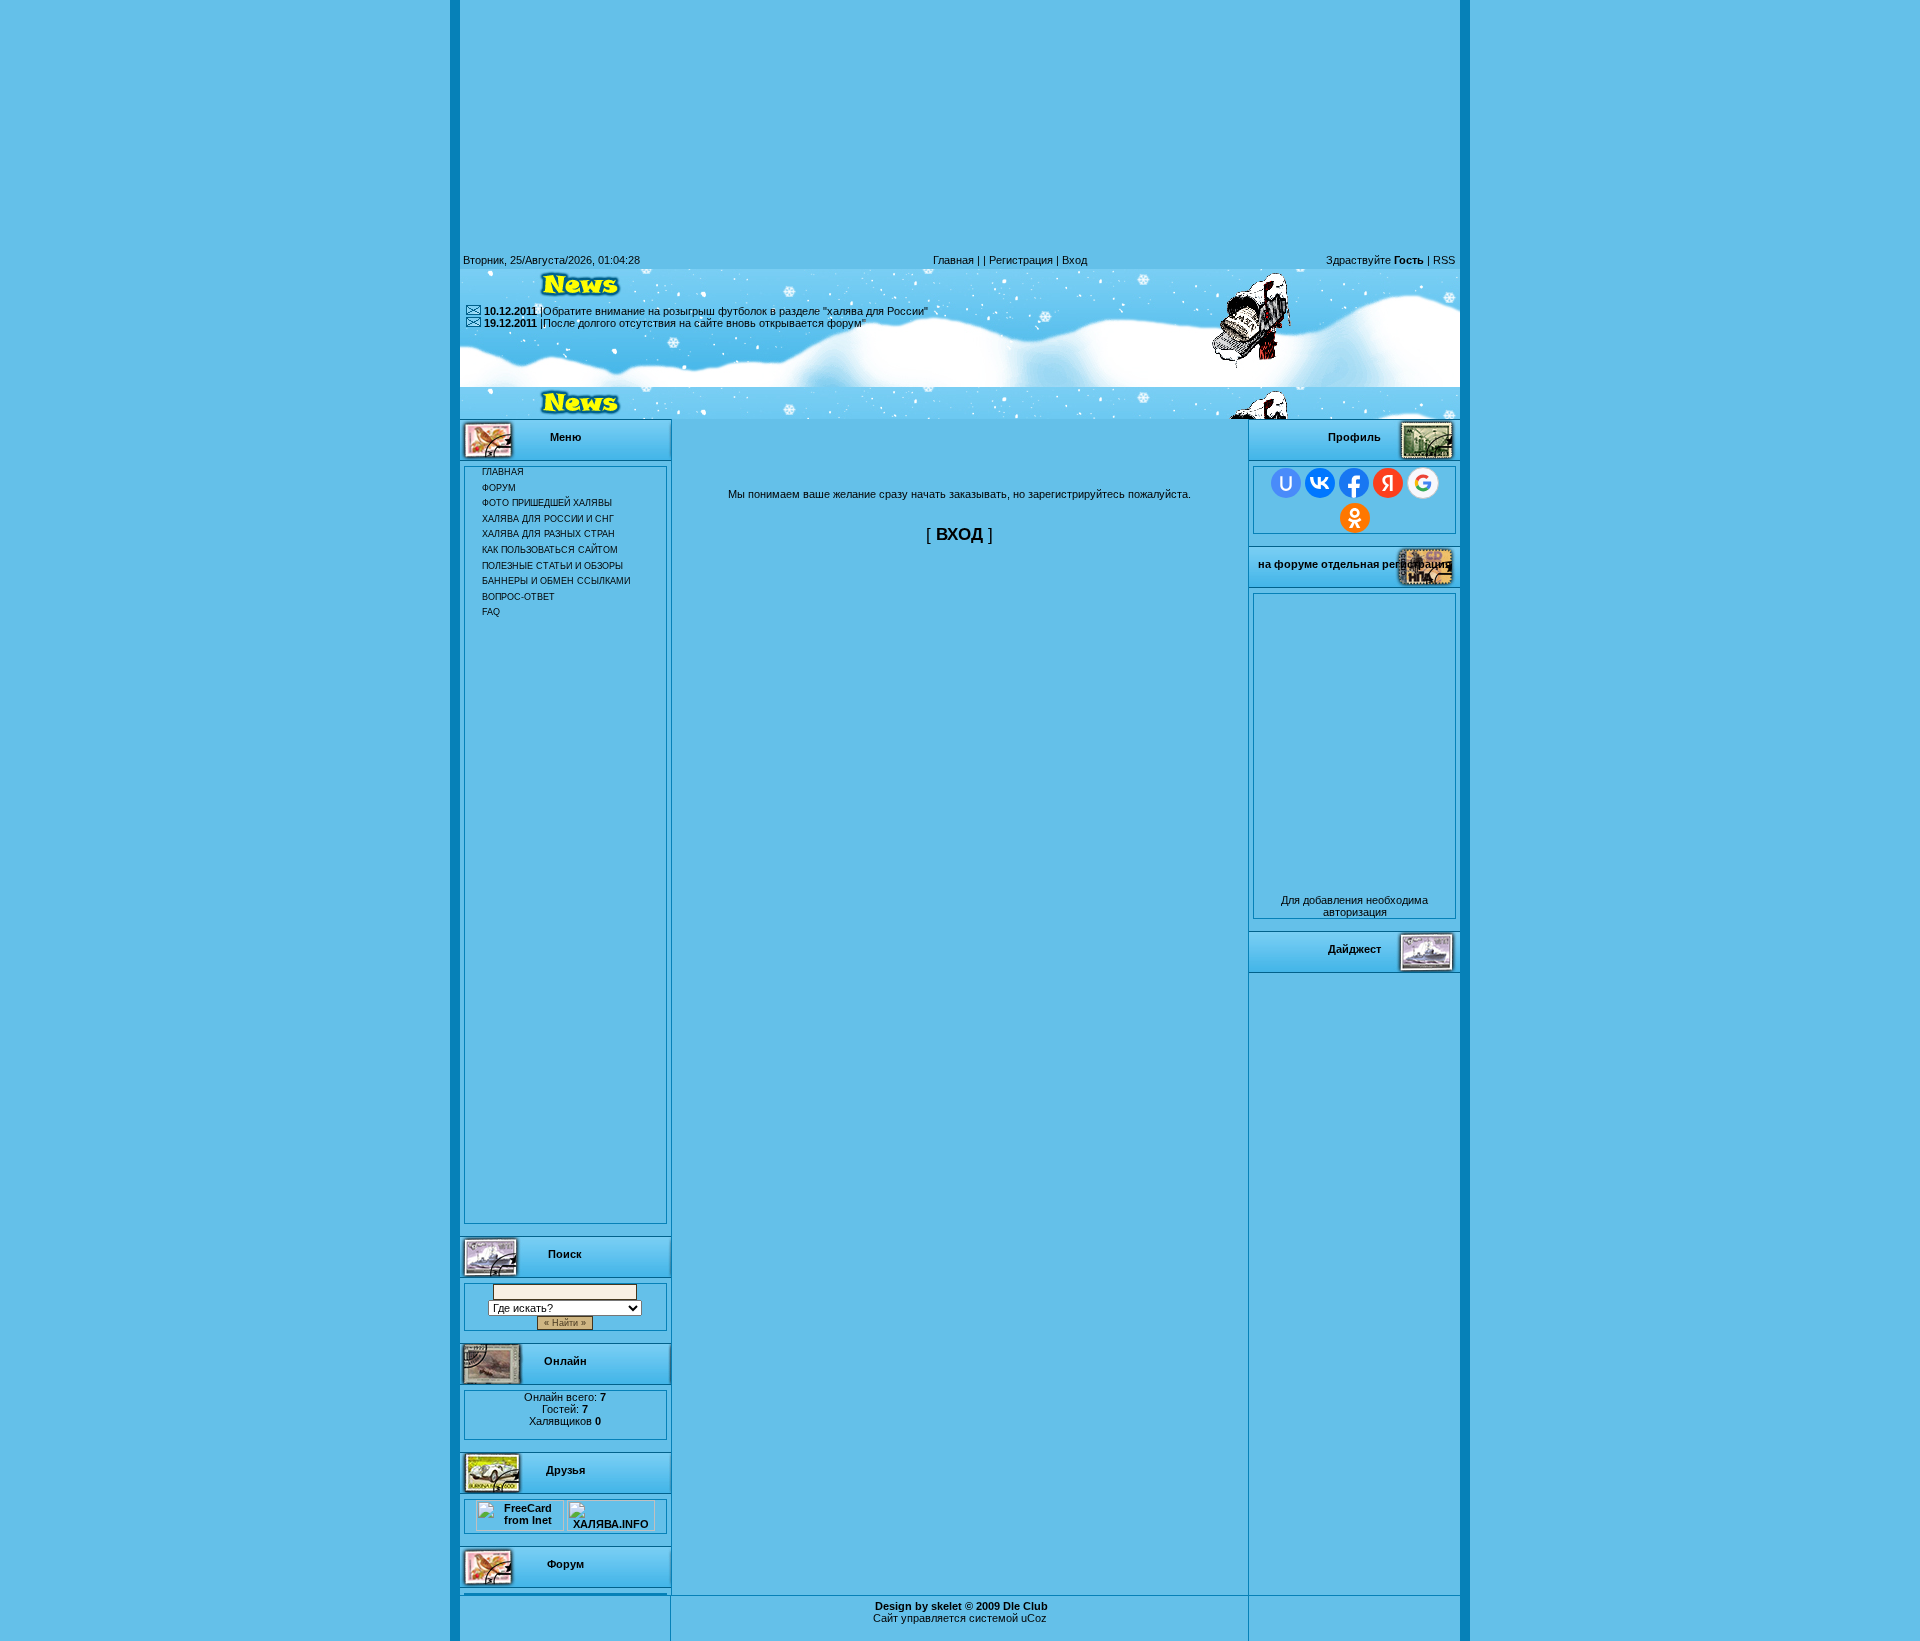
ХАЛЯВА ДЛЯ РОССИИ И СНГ (548, 519)
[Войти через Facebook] (1354, 483)
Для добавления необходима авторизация (1354, 906)
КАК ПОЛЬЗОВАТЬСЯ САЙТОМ (550, 550)
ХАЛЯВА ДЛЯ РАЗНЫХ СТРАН (548, 534)
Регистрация (1021, 260)
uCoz (1034, 1618)
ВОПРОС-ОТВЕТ (518, 597)
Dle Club (1025, 1606)
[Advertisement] (960, 374)
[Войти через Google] (1423, 483)
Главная (953, 260)
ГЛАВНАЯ (503, 472)
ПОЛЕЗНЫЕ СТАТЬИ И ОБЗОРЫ (552, 566)
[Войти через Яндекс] (1388, 483)
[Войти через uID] (1286, 483)
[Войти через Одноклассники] (1355, 518)
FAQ (491, 612)
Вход (1074, 260)
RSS (1444, 260)
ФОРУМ (499, 488)
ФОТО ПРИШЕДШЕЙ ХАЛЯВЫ (547, 503)
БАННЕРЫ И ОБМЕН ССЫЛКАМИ (556, 581)
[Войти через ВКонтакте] (1320, 483)
